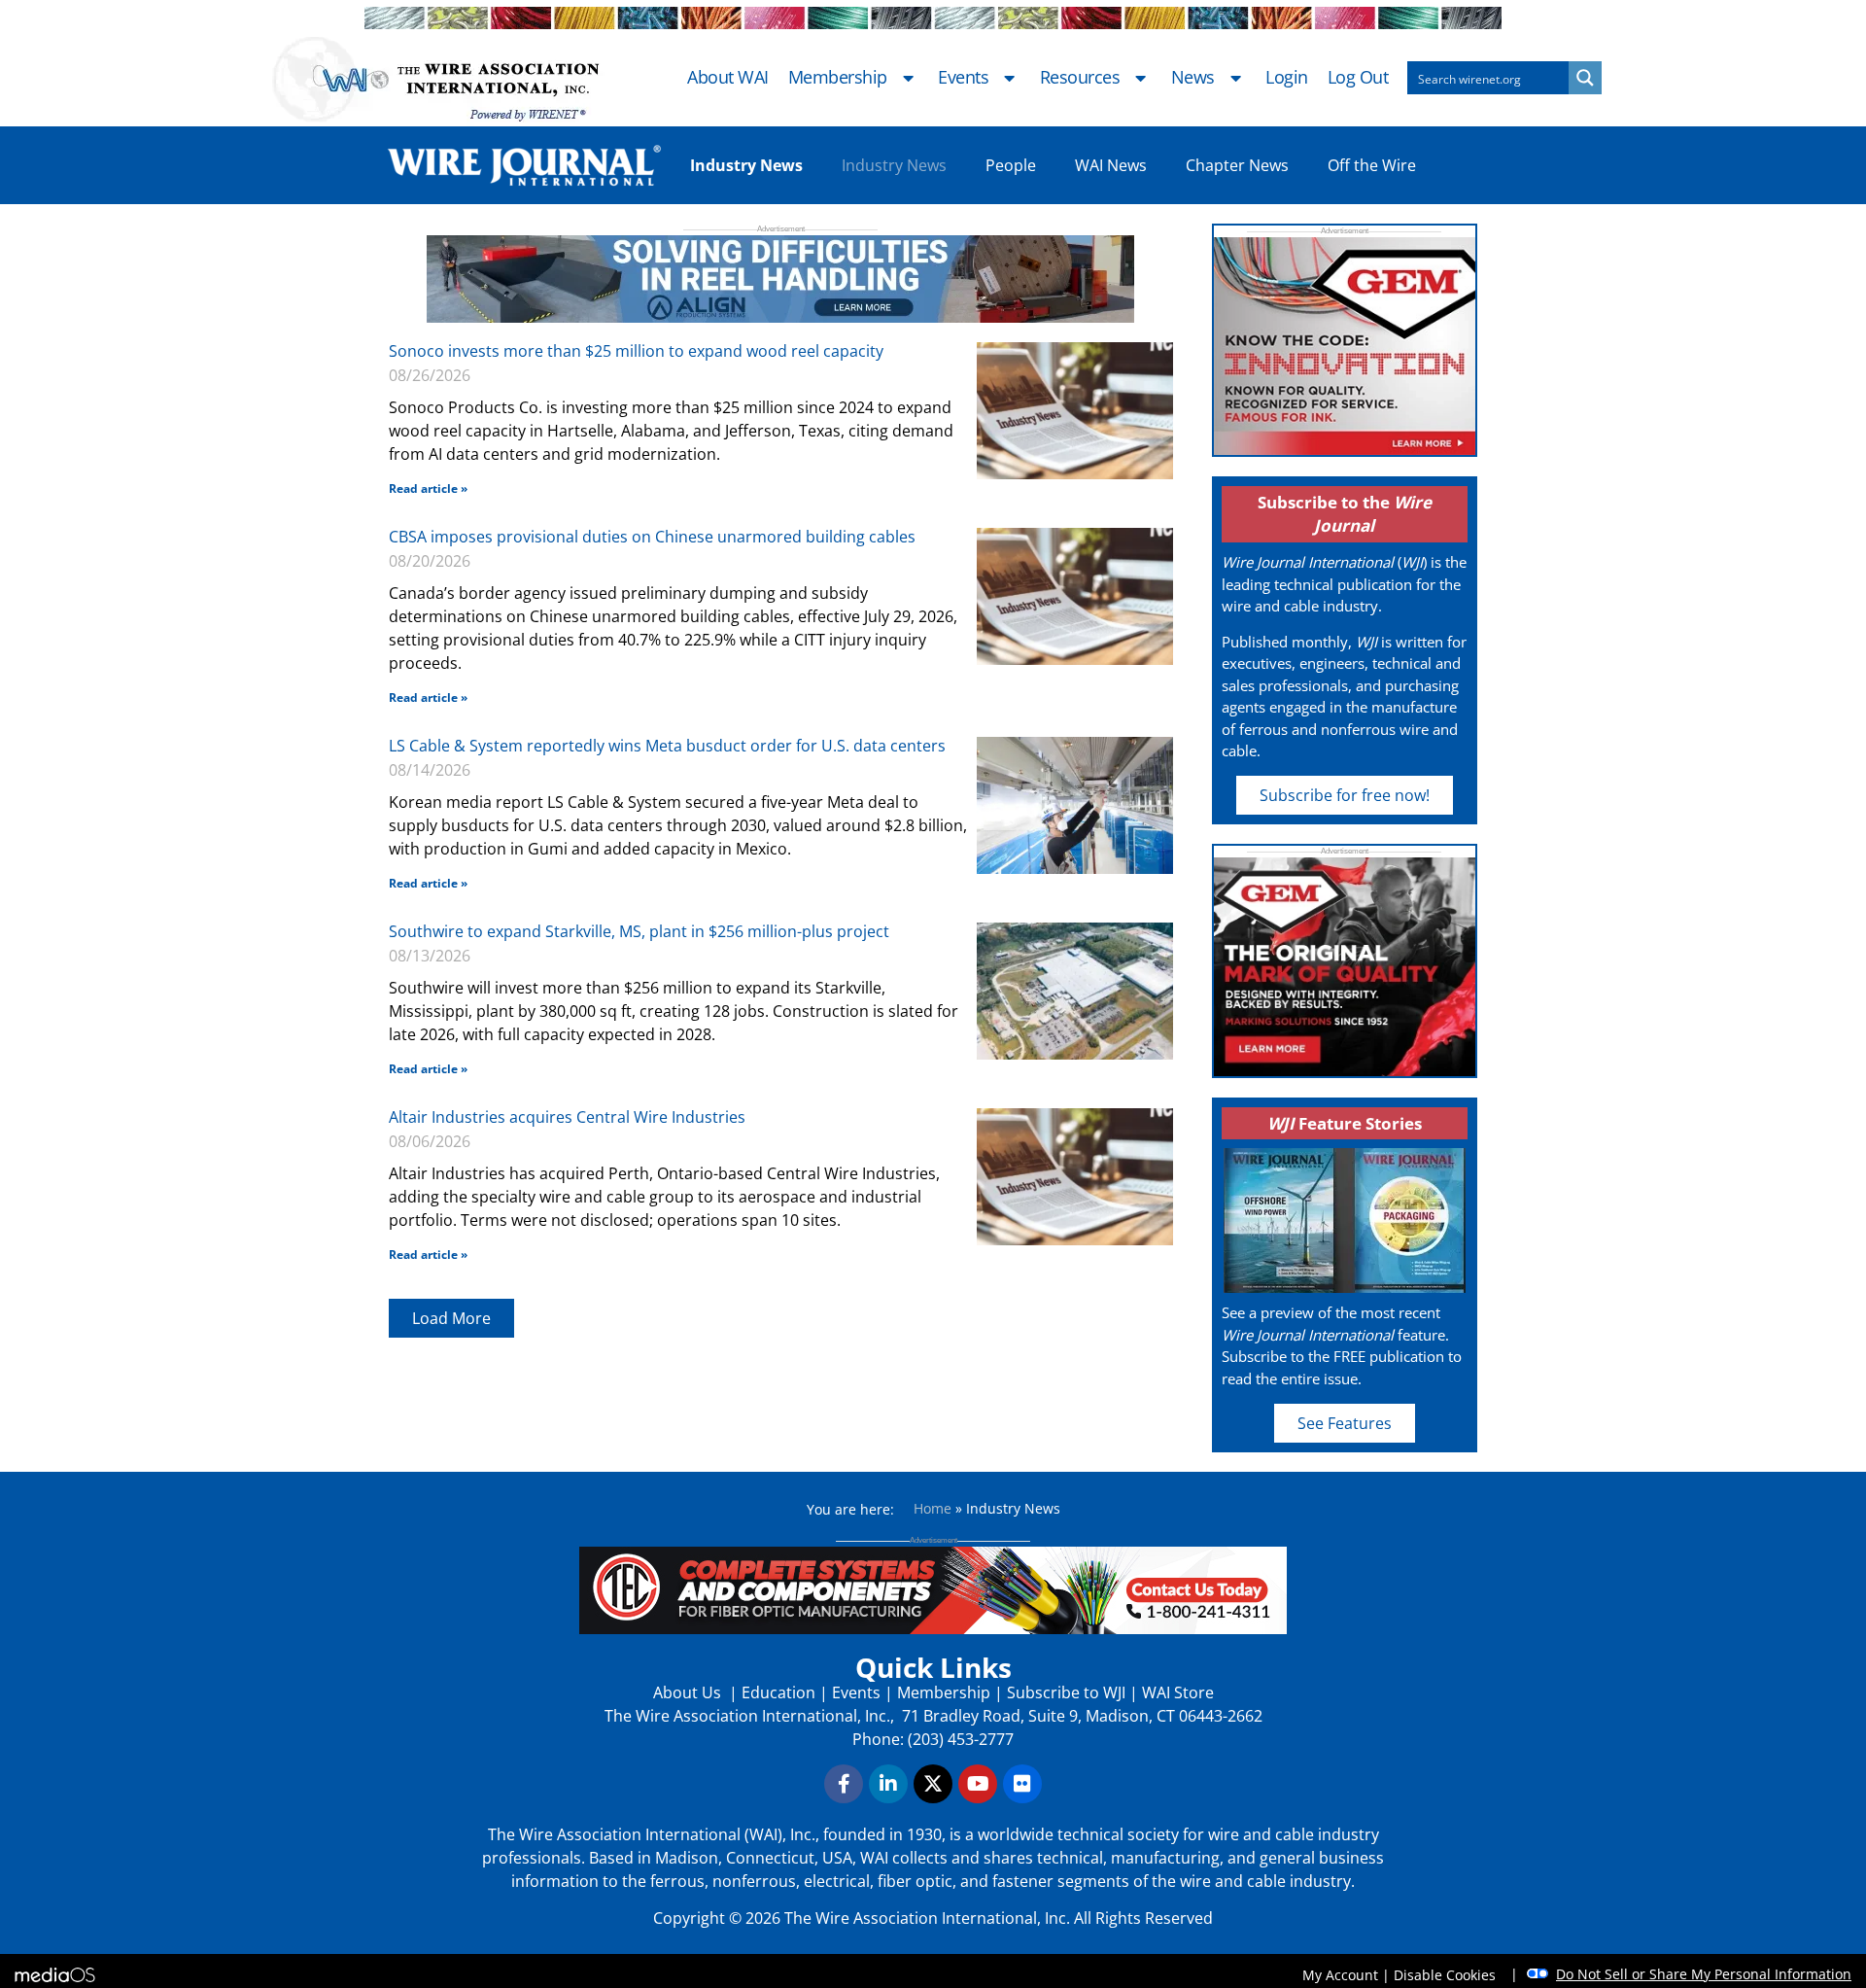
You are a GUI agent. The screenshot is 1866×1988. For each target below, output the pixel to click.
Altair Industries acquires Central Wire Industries (567, 1117)
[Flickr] (1022, 1784)
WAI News (1111, 165)
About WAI (728, 78)
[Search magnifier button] (1585, 78)
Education (778, 1692)
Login (1287, 78)
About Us (689, 1692)
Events (963, 78)
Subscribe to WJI (1064, 1692)
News (1193, 78)
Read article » (428, 488)
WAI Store (1176, 1692)
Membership (838, 78)
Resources (1080, 78)
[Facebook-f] (844, 1784)
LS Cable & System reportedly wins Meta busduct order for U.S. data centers (667, 746)
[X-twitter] (933, 1784)
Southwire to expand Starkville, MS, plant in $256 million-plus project (639, 931)
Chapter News (1237, 165)
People (1011, 165)
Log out (1358, 78)
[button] (451, 1318)
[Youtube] (978, 1784)
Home (933, 1508)
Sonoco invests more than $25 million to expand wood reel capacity (636, 351)
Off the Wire (1372, 165)
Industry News (894, 165)
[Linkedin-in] (888, 1784)
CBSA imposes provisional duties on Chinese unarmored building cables (652, 537)
